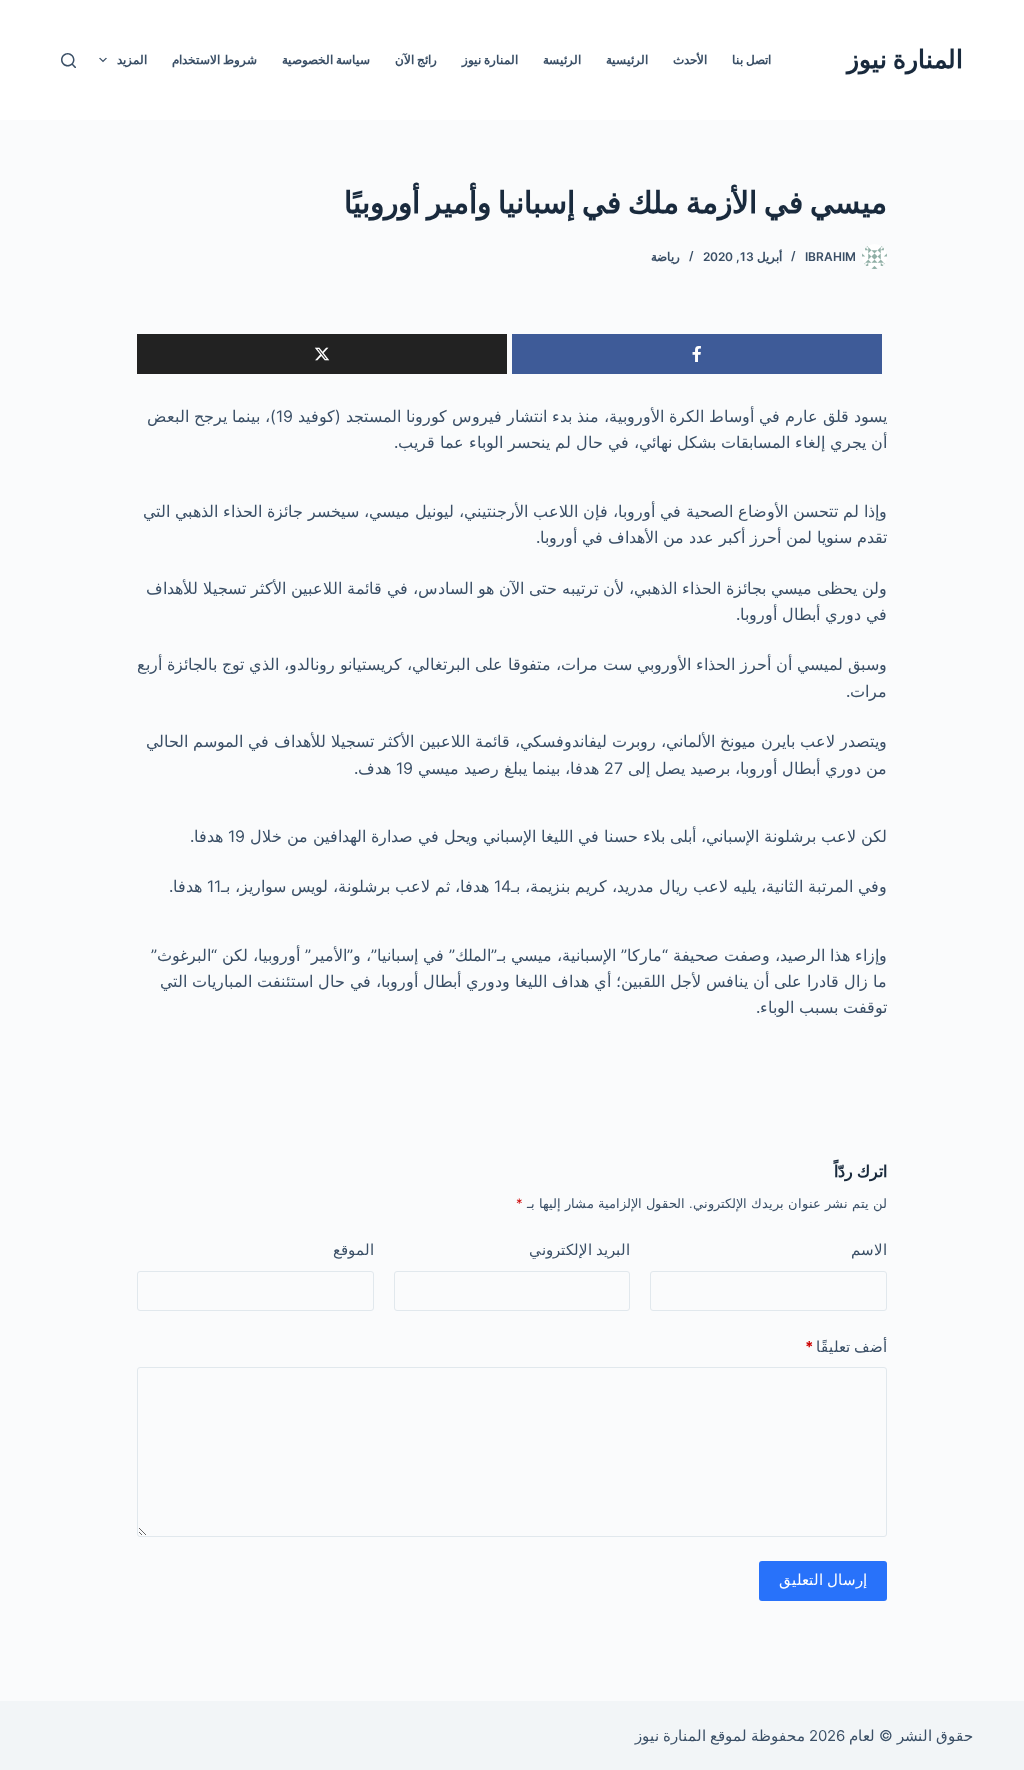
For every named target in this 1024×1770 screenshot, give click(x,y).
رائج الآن (416, 59)
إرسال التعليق (823, 1579)
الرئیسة (562, 59)
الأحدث (690, 59)
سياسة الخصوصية (326, 59)
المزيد (132, 59)
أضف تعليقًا (846, 1346)
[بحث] (68, 60)
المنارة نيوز (905, 59)
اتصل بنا (751, 59)
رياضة (665, 256)
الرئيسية (627, 59)
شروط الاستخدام (214, 59)
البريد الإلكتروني (579, 1249)
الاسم (869, 1249)
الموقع (353, 1249)
